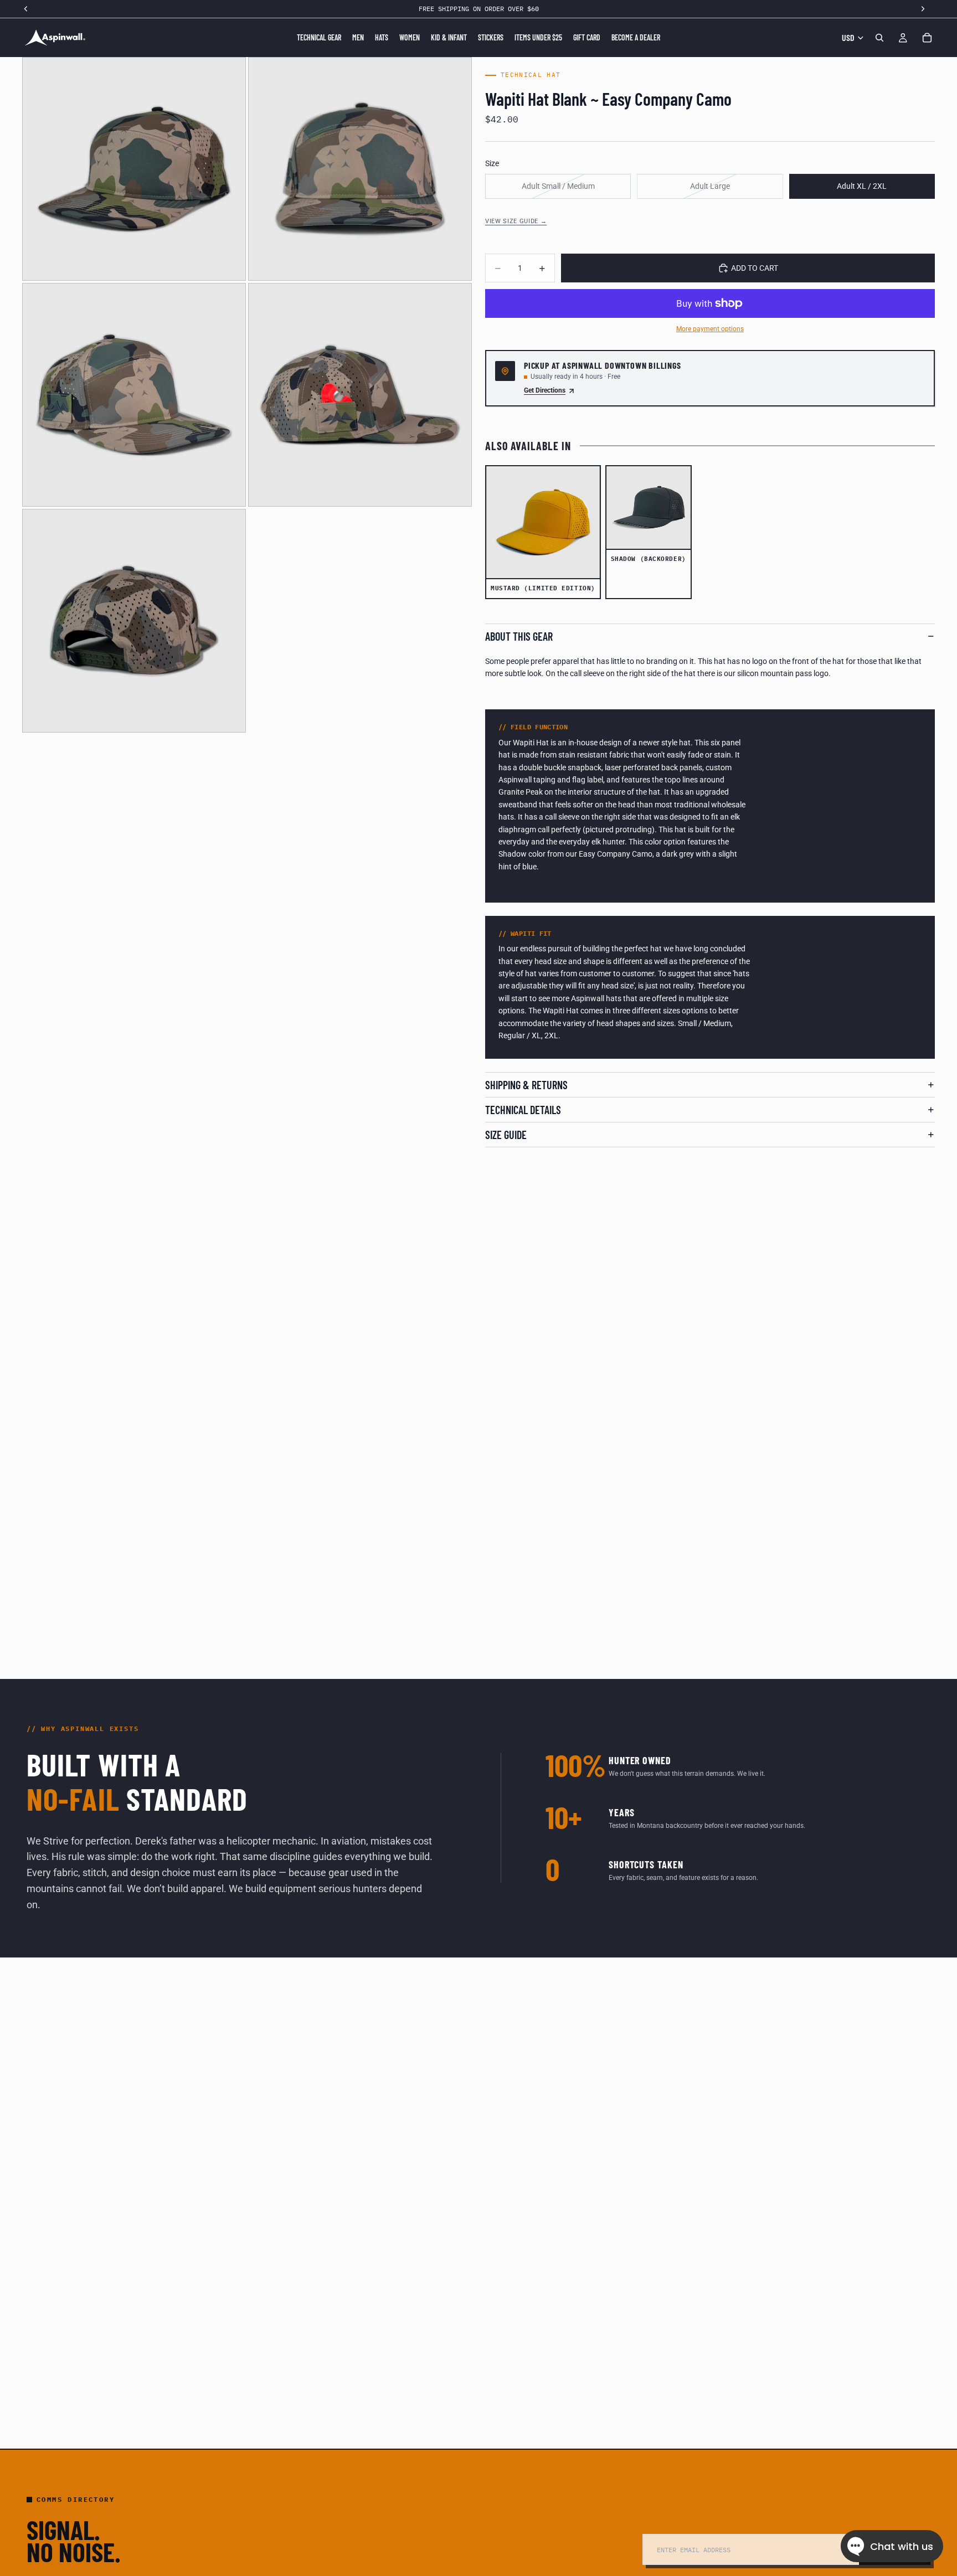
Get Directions (545, 390)
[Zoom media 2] (360, 169)
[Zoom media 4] (360, 395)
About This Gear (519, 636)
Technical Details (523, 1110)
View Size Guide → (516, 221)
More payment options (710, 329)
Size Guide (506, 1135)
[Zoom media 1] (134, 169)
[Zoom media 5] (134, 621)
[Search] (879, 38)
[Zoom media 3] (134, 395)
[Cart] (927, 38)
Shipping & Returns (526, 1085)
